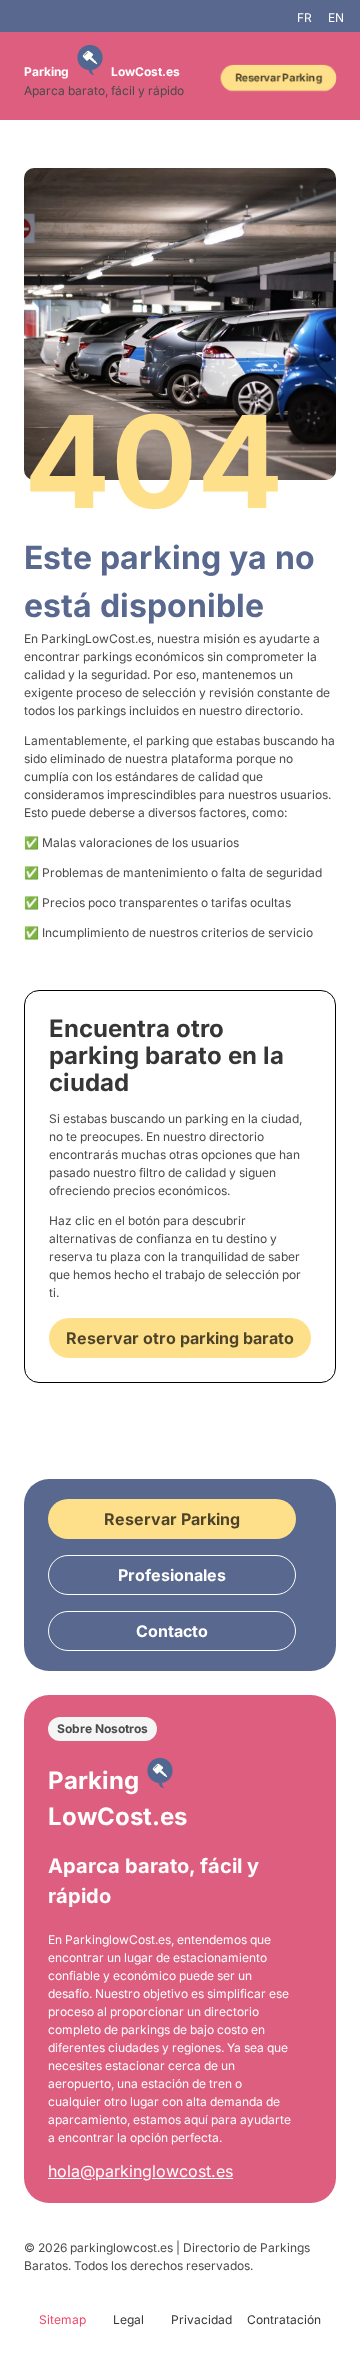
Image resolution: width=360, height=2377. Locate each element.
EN (336, 17)
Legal (128, 2319)
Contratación (284, 2319)
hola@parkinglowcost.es (140, 2171)
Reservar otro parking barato (180, 1338)
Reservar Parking (278, 77)
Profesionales (172, 1575)
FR (304, 17)
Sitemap (62, 2319)
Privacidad (201, 2319)
